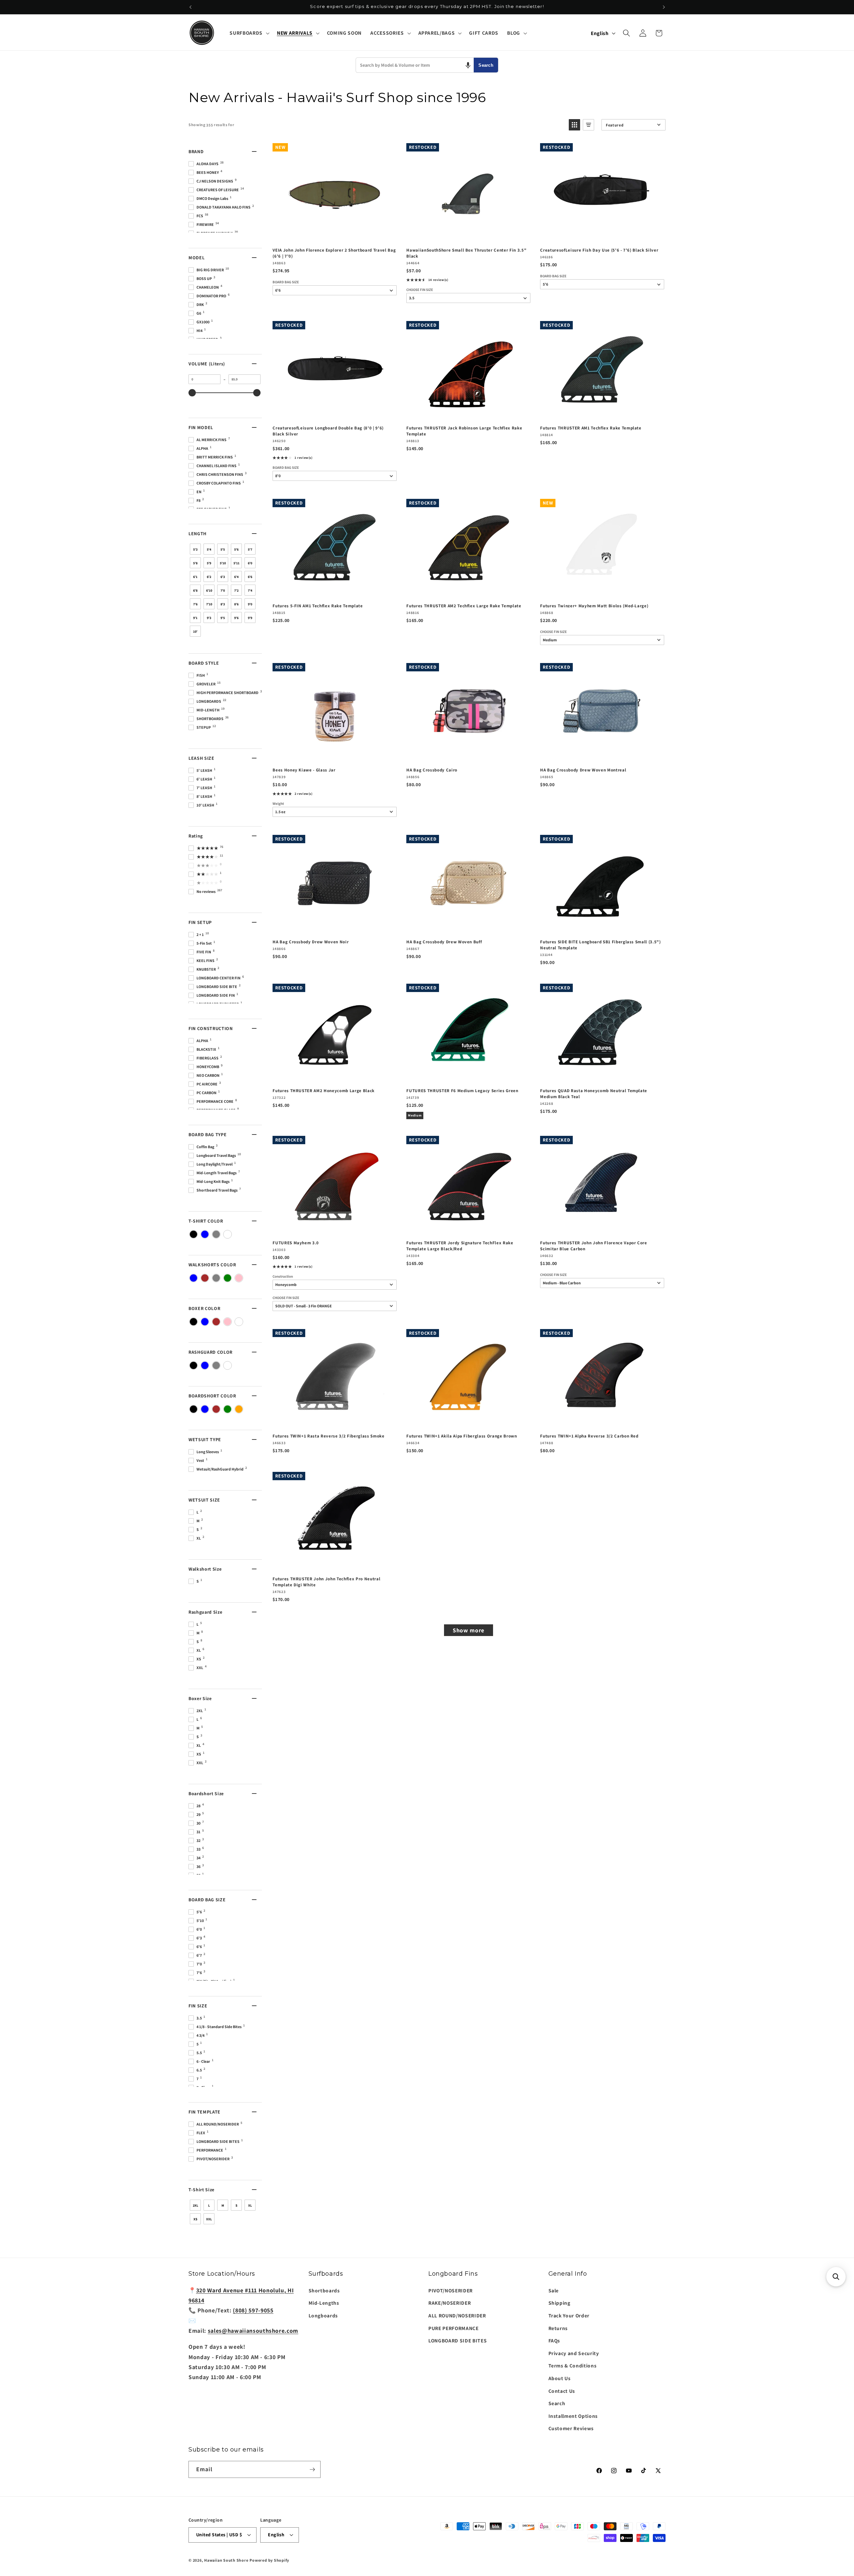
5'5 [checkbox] (223, 549)
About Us (560, 2378)
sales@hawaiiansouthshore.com (253, 2331)
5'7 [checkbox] (250, 549)
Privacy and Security (574, 2353)
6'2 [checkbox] (209, 577)
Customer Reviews (571, 2428)
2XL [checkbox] (195, 2205)
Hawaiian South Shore (226, 2560)
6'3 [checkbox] (223, 577)
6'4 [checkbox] (236, 577)
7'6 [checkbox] (195, 604)
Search (486, 65)
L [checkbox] (209, 2205)
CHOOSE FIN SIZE (420, 290)
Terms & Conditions (573, 2365)
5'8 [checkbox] (195, 563)
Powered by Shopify (269, 2560)
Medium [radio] (415, 1115)
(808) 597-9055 (253, 2310)
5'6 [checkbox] (236, 549)
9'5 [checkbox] (223, 618)
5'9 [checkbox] (209, 563)
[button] (249, 33)
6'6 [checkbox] (250, 577)
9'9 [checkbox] (250, 618)
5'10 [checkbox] (223, 563)
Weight (278, 804)
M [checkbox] (223, 2205)
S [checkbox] (237, 2205)
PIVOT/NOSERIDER (451, 2290)
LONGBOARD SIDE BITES (458, 2340)
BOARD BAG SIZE (286, 282)
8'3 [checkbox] (223, 604)
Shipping (559, 2303)
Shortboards (324, 2290)
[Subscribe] (312, 2470)
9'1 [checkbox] (195, 618)
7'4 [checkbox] (250, 590)
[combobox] (415, 65)
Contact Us (562, 2391)
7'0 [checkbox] (223, 590)
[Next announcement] (664, 7)
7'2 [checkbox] (236, 590)
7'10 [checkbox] (209, 604)
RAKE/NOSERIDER (450, 2303)
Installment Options (573, 2416)
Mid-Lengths (324, 2303)
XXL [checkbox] (209, 2219)
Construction (283, 1276)
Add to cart (334, 235)
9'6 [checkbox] (236, 618)
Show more (469, 1630)
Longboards (323, 2315)
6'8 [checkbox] (195, 590)
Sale (554, 2290)
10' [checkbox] (195, 631)
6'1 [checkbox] (195, 577)
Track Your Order (569, 2315)
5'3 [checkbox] (195, 549)
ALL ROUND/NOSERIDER (457, 2315)
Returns (558, 2328)
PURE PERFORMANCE (454, 2328)
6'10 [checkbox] (209, 590)
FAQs (554, 2340)
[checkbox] (193, 1234)
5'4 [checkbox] (209, 549)
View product (334, 1228)
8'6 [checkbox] (236, 604)
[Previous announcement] (190, 7)
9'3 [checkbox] (209, 618)
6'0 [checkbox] (250, 563)
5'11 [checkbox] (237, 563)
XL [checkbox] (250, 2205)
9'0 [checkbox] (250, 604)
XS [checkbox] (195, 2219)
